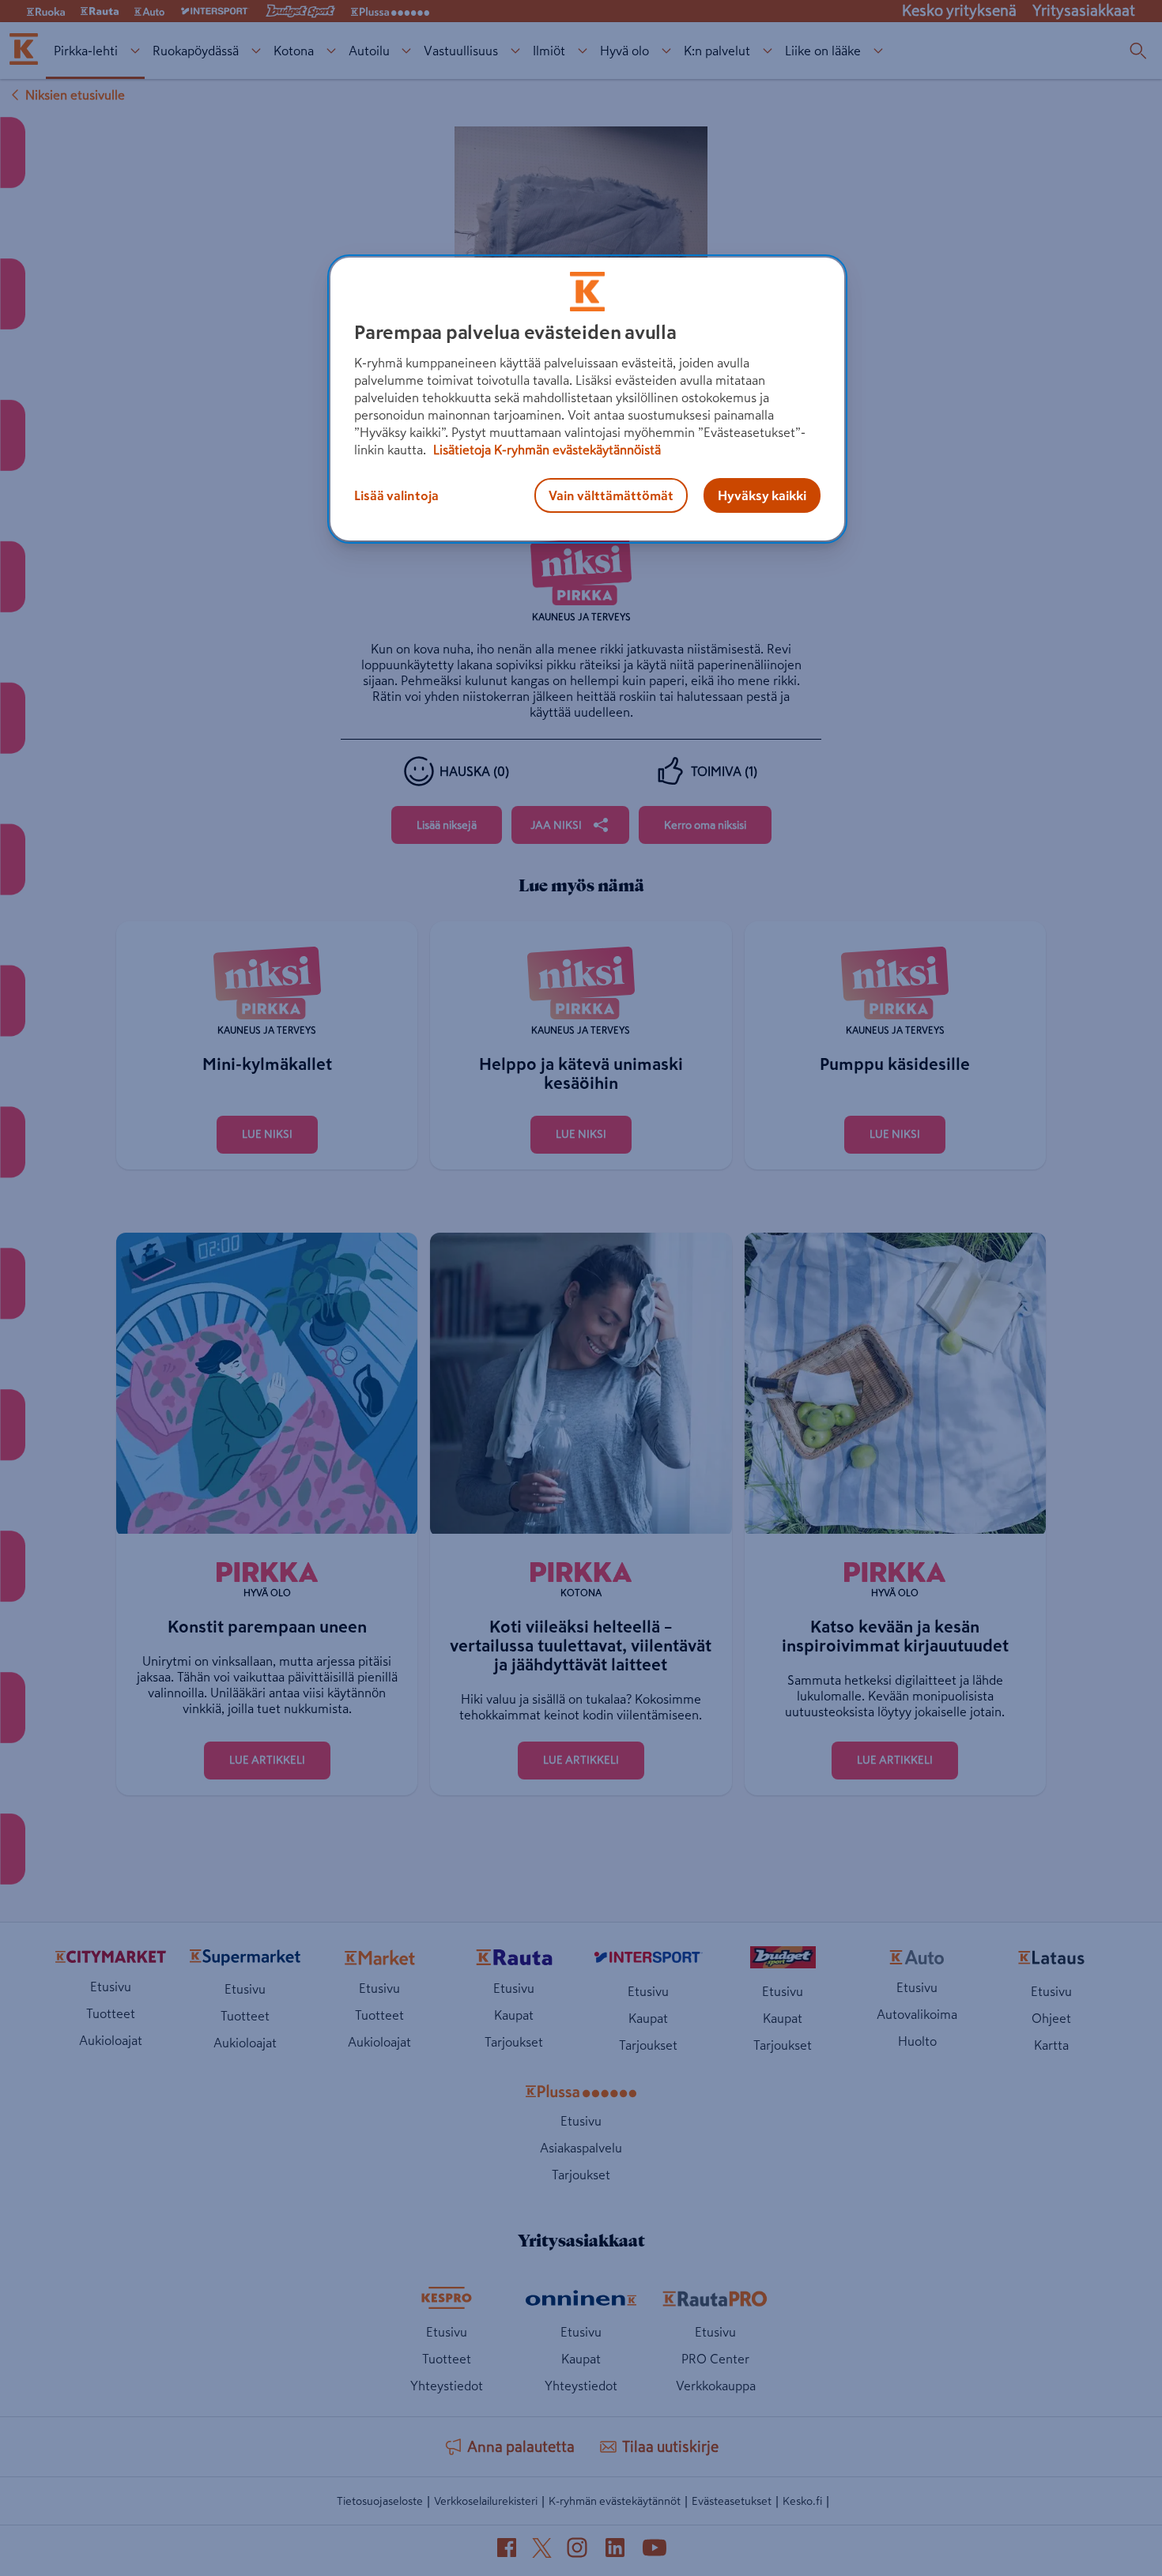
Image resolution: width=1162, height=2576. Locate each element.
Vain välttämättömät (611, 495)
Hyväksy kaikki (762, 495)
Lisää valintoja (396, 495)
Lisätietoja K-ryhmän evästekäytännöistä (545, 450)
